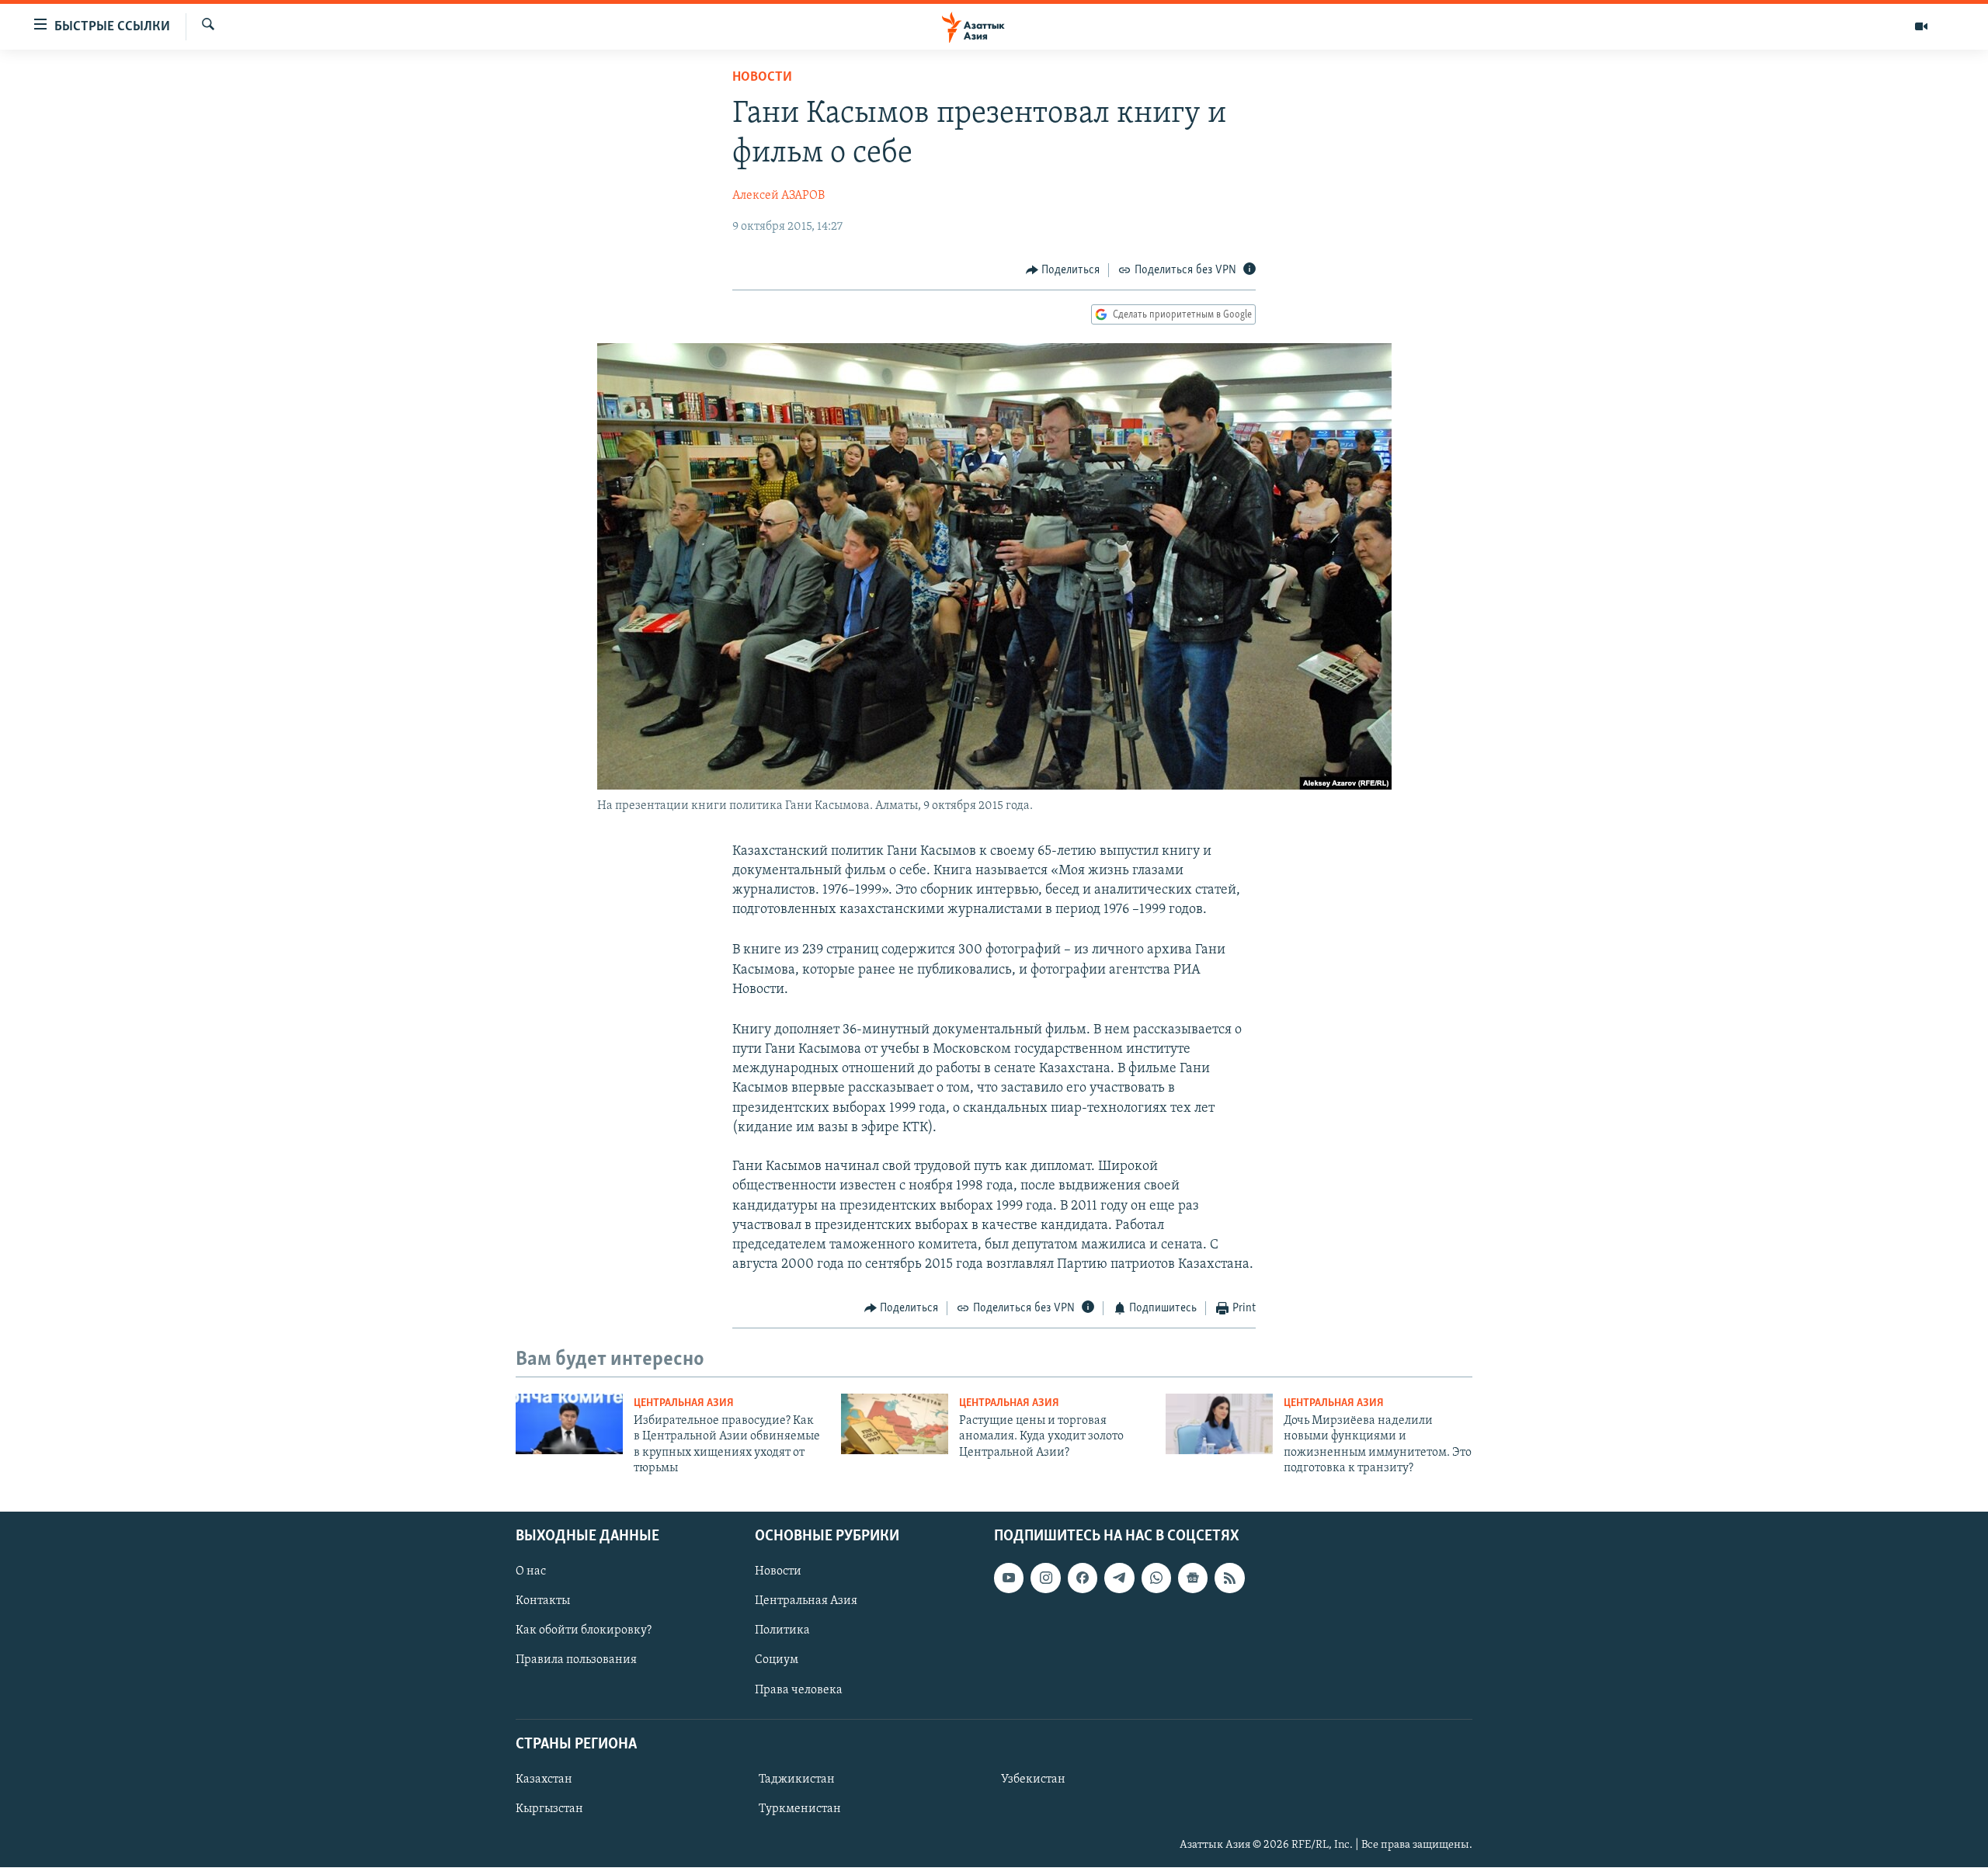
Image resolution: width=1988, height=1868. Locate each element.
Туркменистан (800, 1809)
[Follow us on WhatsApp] (1156, 1578)
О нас (531, 1572)
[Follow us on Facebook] (1083, 1578)
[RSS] (1229, 1578)
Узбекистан (1033, 1779)
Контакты (543, 1602)
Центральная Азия (684, 1403)
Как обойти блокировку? (584, 1631)
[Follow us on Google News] (1193, 1578)
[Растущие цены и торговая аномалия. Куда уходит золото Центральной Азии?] (895, 1424)
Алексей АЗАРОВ (779, 196)
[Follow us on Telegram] (1119, 1578)
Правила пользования (576, 1661)
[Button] (1063, 270)
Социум (777, 1661)
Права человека (799, 1690)
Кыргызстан (549, 1809)
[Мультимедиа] (1921, 26)
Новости (762, 78)
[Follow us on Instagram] (1045, 1578)
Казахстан (544, 1779)
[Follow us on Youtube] (1009, 1578)
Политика (782, 1631)
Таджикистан (797, 1779)
